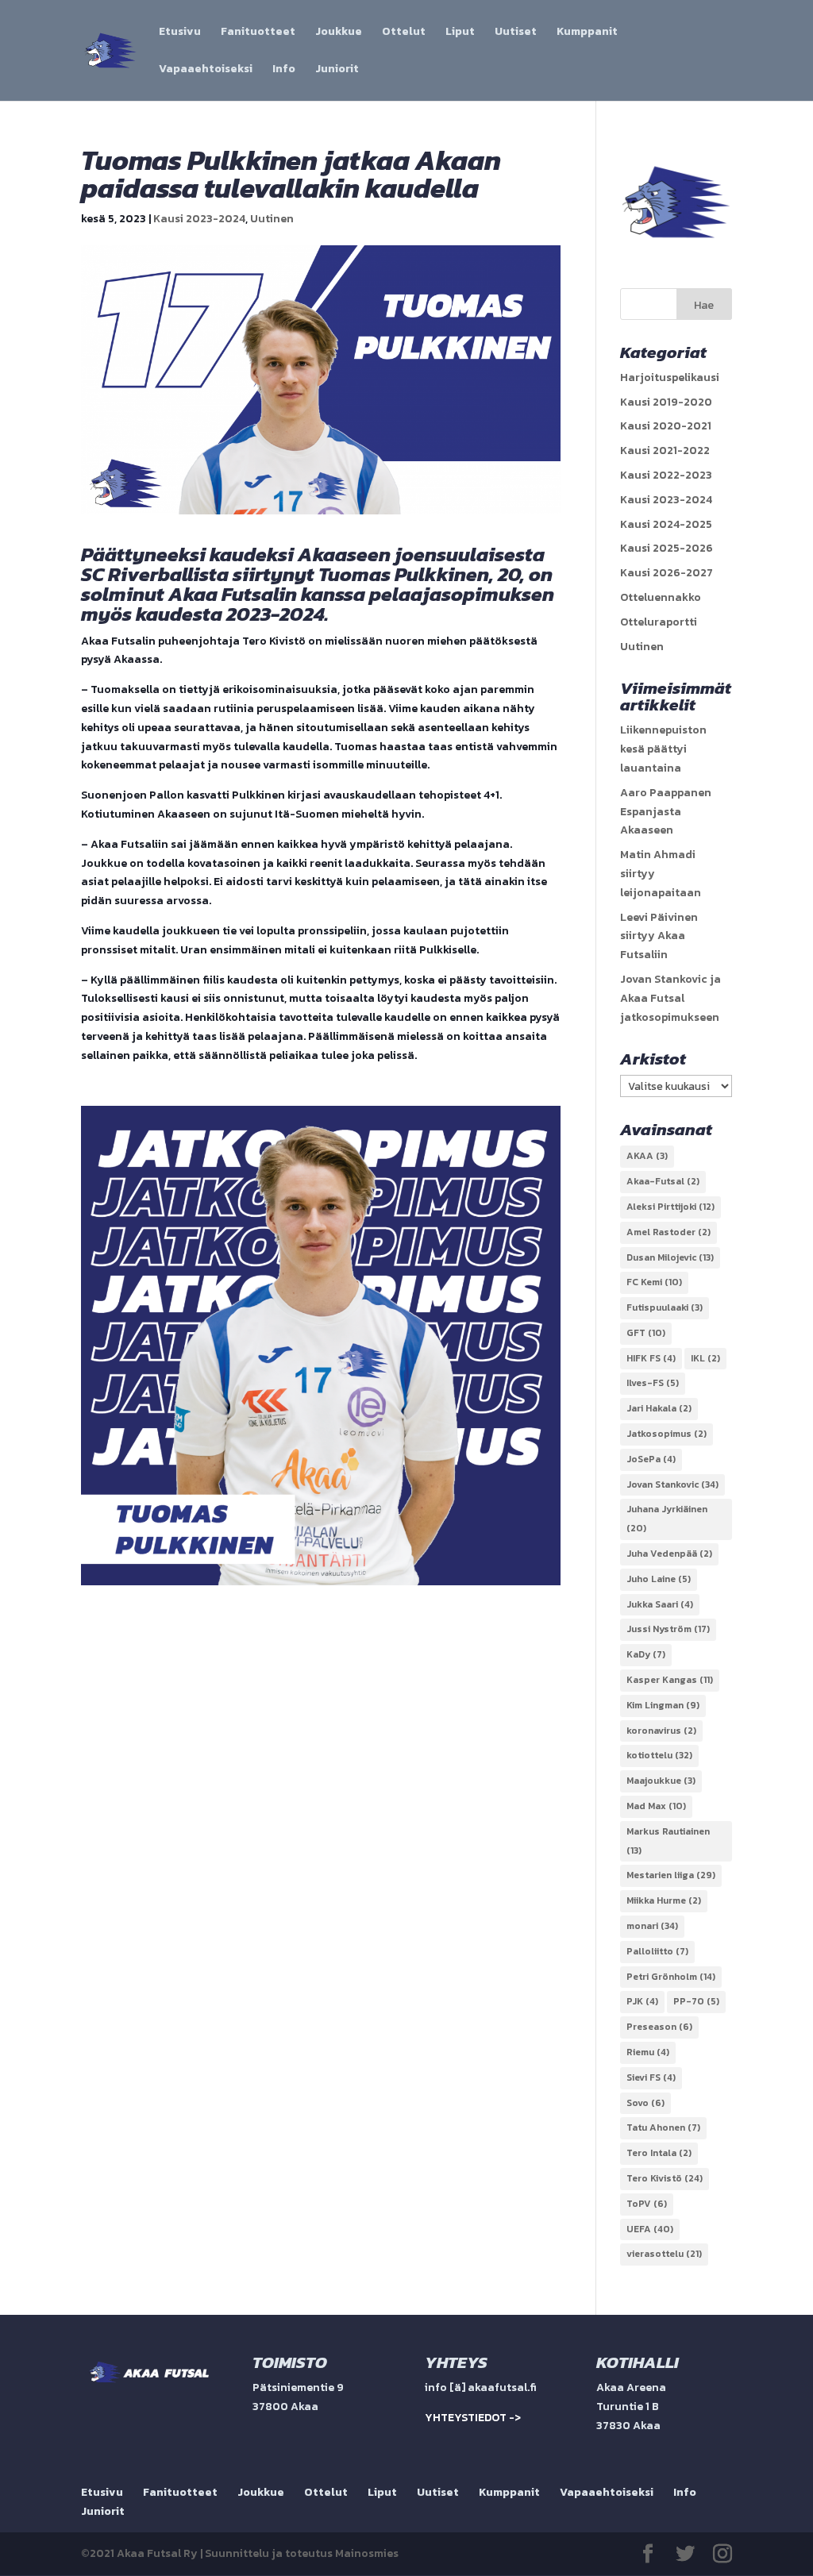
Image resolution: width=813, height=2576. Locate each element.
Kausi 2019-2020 (666, 402)
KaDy (646, 1654)
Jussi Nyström (668, 1629)
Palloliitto (657, 1951)
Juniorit (337, 70)
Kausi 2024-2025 (666, 524)
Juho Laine (659, 1579)
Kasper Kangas (670, 1680)
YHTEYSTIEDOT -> (473, 2418)
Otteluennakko (661, 597)
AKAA (647, 1156)
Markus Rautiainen (668, 1841)
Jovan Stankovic (672, 1484)
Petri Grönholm (671, 1977)
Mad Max (656, 1806)
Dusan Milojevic (670, 1257)
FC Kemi (654, 1282)
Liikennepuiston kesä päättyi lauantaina (663, 749)
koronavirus (661, 1731)
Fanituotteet (258, 33)
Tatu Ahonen (663, 2127)
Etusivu (180, 33)
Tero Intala (659, 2153)
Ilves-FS (653, 1383)
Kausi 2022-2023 (666, 475)
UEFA (650, 2229)
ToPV (647, 2204)
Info (284, 70)
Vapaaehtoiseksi (206, 70)
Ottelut (404, 33)
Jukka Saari (660, 1604)
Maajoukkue (661, 1781)
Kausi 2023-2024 (199, 219)
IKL (705, 1358)
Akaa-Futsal (663, 1181)
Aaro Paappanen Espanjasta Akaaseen (666, 812)
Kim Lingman (663, 1705)
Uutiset (516, 33)
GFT (646, 1333)
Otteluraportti (659, 622)
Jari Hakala (659, 1408)
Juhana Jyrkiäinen (667, 1519)
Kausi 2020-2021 (666, 426)
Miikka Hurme (664, 1900)
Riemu (648, 2052)
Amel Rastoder (669, 1232)
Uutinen (272, 219)
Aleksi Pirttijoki (670, 1207)
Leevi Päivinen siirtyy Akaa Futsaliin (659, 936)
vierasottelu (664, 2254)
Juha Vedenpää (669, 1554)
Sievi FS (651, 2077)
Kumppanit (587, 33)
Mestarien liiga (671, 1875)
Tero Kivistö (665, 2178)
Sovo (645, 2103)
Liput (460, 33)
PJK (642, 2001)
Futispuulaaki (665, 1307)
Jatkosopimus (667, 1434)
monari (652, 1926)
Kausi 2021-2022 (665, 451)
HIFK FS (651, 1358)
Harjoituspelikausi (670, 377)
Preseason (659, 2027)
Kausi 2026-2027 (667, 573)
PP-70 (696, 2001)
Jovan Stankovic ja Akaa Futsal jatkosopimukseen (670, 998)
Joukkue (339, 33)
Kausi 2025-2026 (667, 548)
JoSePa (651, 1459)
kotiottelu (659, 1755)
